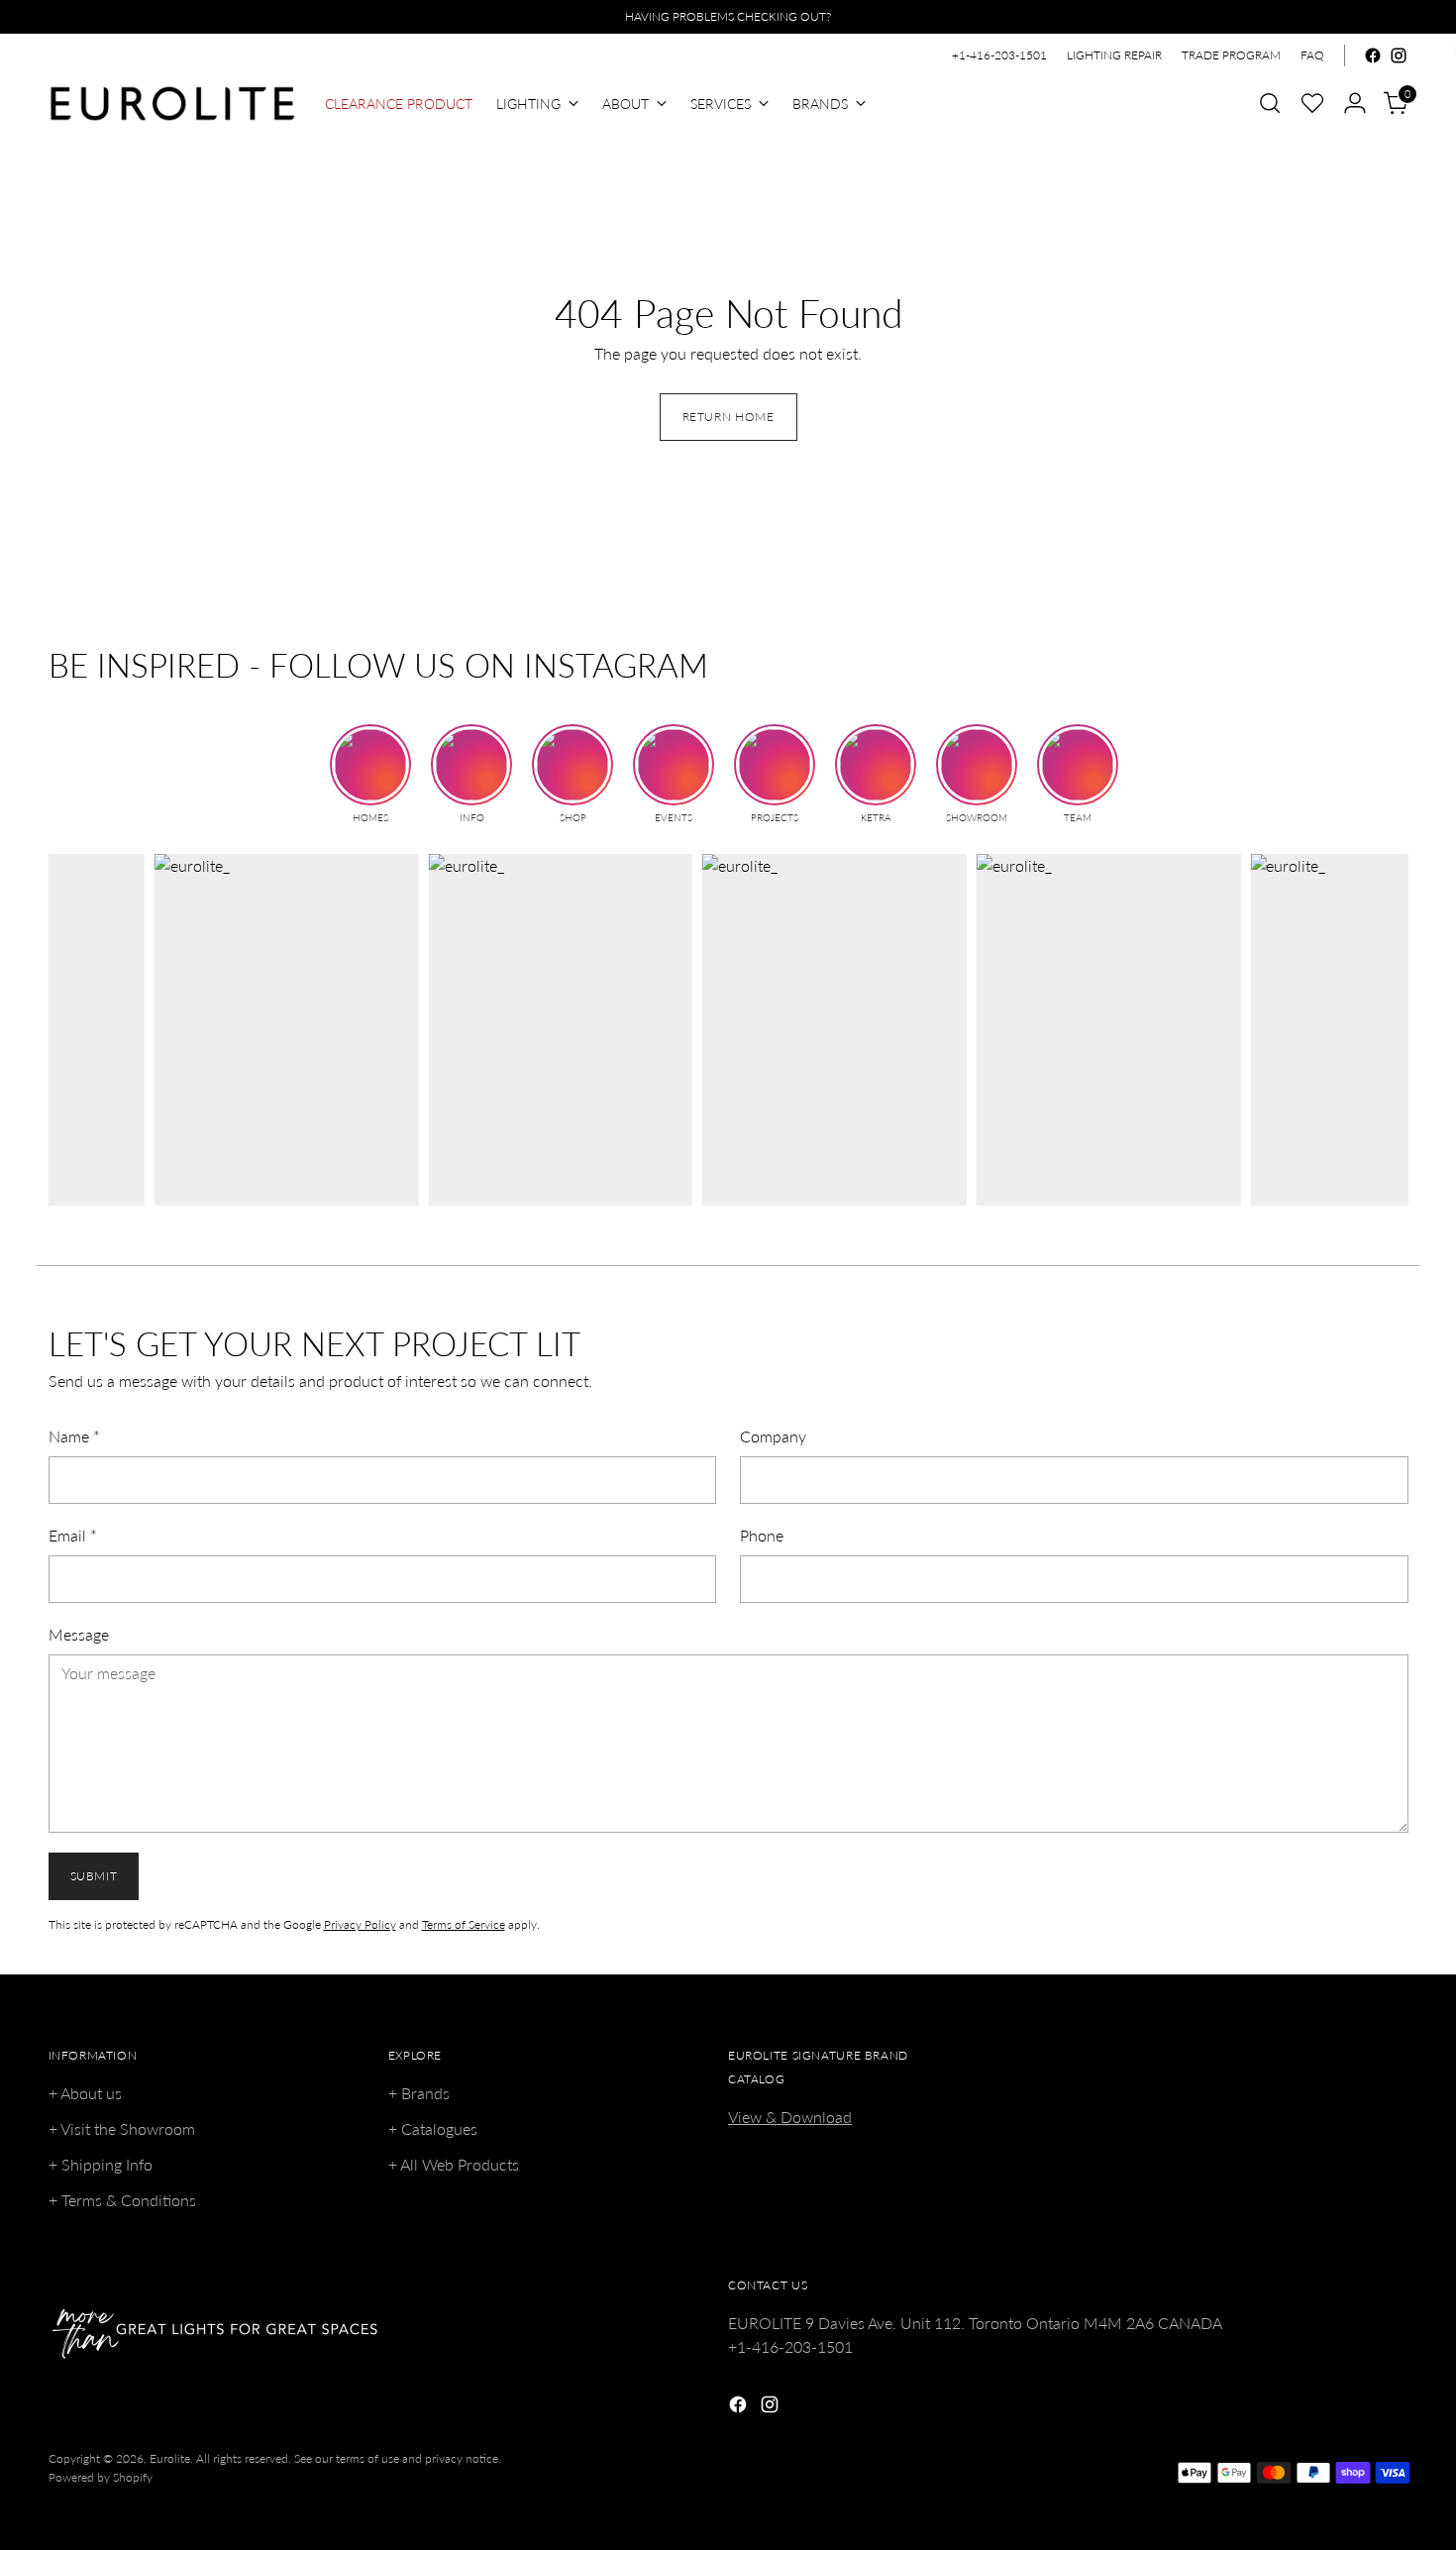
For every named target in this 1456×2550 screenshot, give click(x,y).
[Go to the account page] (1355, 103)
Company (773, 1436)
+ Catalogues (433, 2128)
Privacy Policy (360, 1924)
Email (73, 1535)
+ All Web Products (454, 2164)
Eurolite (170, 2458)
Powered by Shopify (101, 2477)
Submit (94, 1876)
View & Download (790, 2117)
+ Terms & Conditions (122, 2200)
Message (79, 1634)
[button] (1312, 103)
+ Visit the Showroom (122, 2128)
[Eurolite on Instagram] (1399, 55)
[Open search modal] (1270, 103)
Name (74, 1436)
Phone (762, 1535)
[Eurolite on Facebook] (1373, 55)
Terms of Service (464, 1924)
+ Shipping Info (101, 2164)
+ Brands (419, 2093)
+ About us (85, 2093)
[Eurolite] (172, 104)
